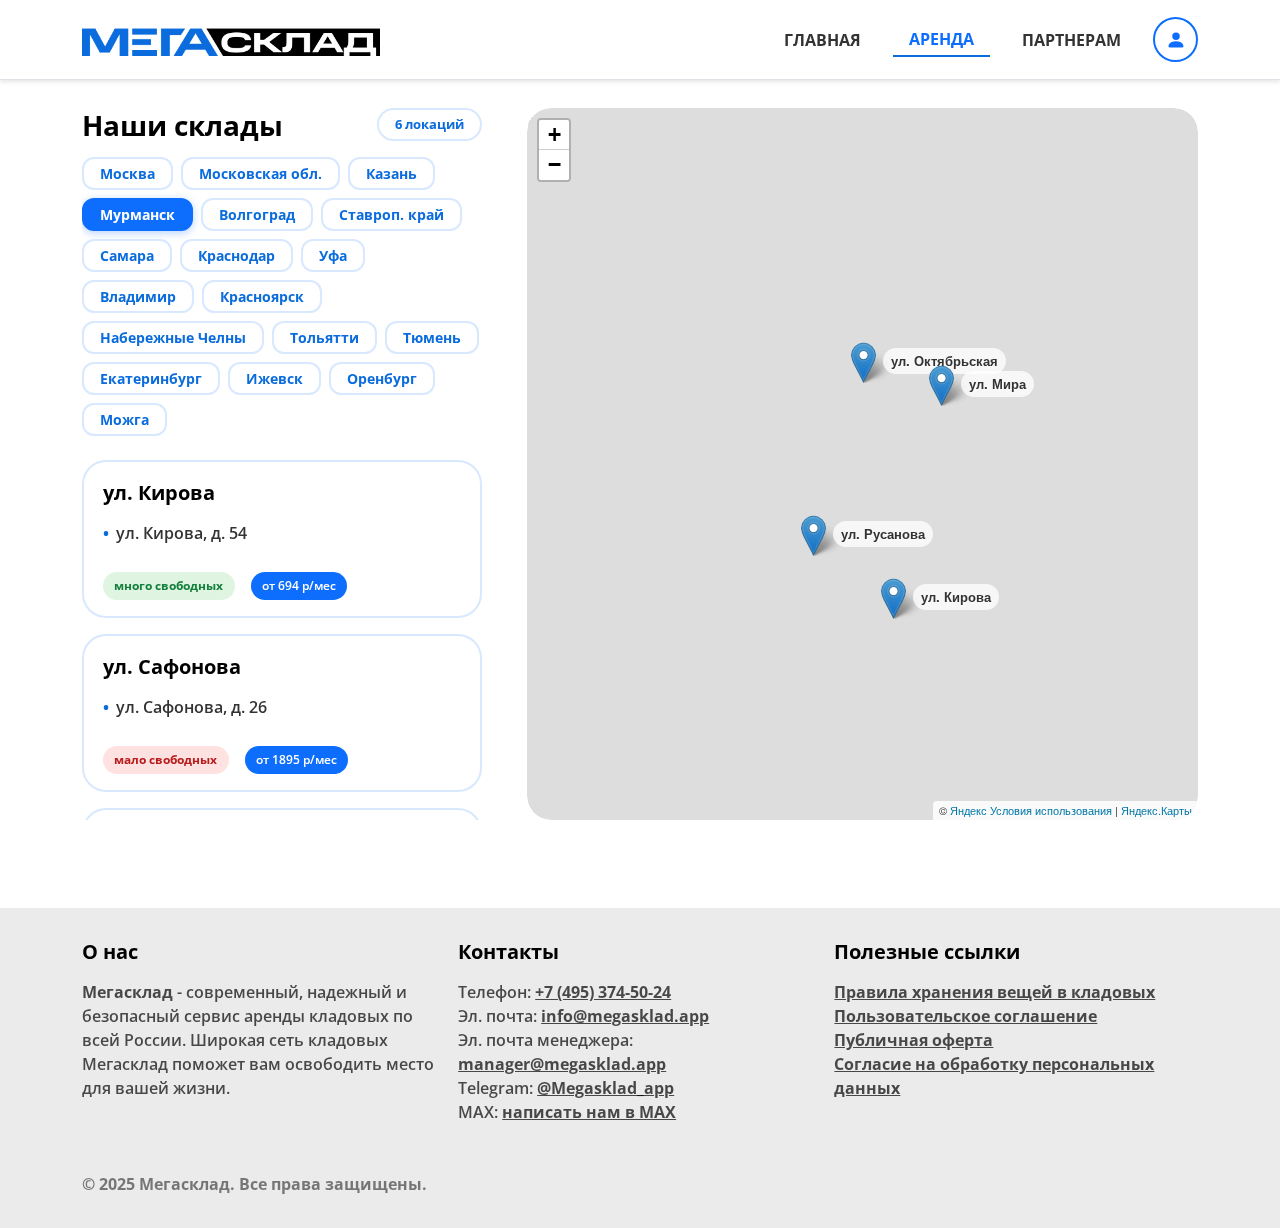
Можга (124, 419)
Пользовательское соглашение (965, 1016)
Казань (391, 173)
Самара (127, 255)
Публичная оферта (913, 1040)
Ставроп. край (391, 214)
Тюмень (432, 337)
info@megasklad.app (625, 1016)
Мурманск (137, 214)
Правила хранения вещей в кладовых (994, 992)
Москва (127, 173)
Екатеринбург (151, 378)
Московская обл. (260, 173)
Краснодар (236, 255)
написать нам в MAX (589, 1112)
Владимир (138, 296)
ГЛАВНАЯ (822, 40)
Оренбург (382, 378)
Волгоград (257, 214)
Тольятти (324, 337)
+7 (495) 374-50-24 (603, 992)
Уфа (333, 255)
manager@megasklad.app (562, 1064)
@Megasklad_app (605, 1088)
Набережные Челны (173, 337)
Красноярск (262, 296)
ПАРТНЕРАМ (1071, 40)
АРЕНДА (941, 39)
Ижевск (274, 378)
